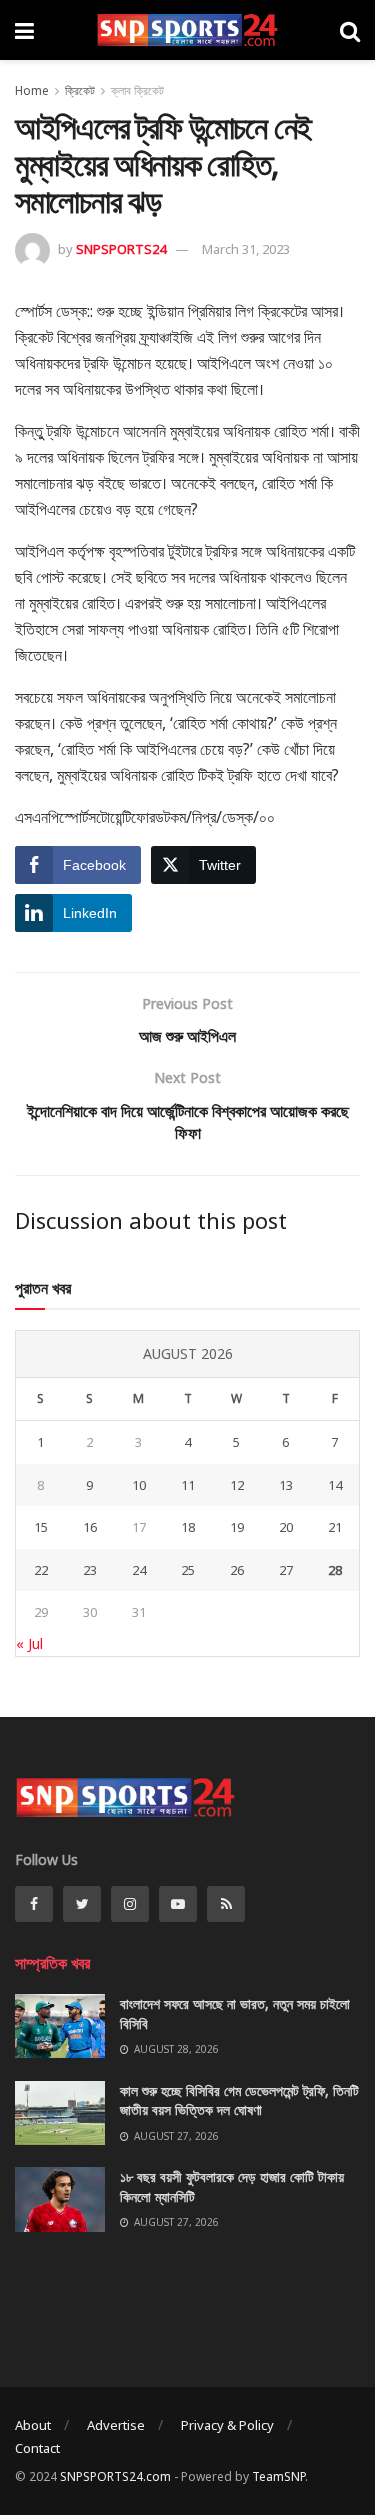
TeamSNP (278, 2476)
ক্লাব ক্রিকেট (137, 90)
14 (335, 1485)
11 (188, 1485)
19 (237, 1527)
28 (335, 1570)
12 (237, 1485)
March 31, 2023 (246, 249)
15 (41, 1527)
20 (286, 1527)
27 (286, 1570)
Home (32, 90)
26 (237, 1570)
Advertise (116, 2425)
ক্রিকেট (80, 90)
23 (90, 1570)
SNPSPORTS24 (121, 249)
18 (188, 1527)
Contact (37, 2448)
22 (41, 1570)
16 (90, 1527)
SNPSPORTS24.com (115, 2476)
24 (139, 1570)
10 (139, 1485)
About (33, 2425)
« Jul (29, 1643)
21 (335, 1527)
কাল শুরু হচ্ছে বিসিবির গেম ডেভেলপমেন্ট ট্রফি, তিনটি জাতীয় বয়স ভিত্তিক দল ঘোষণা (239, 2100)
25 (188, 1570)
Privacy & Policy (227, 2425)
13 (286, 1485)
